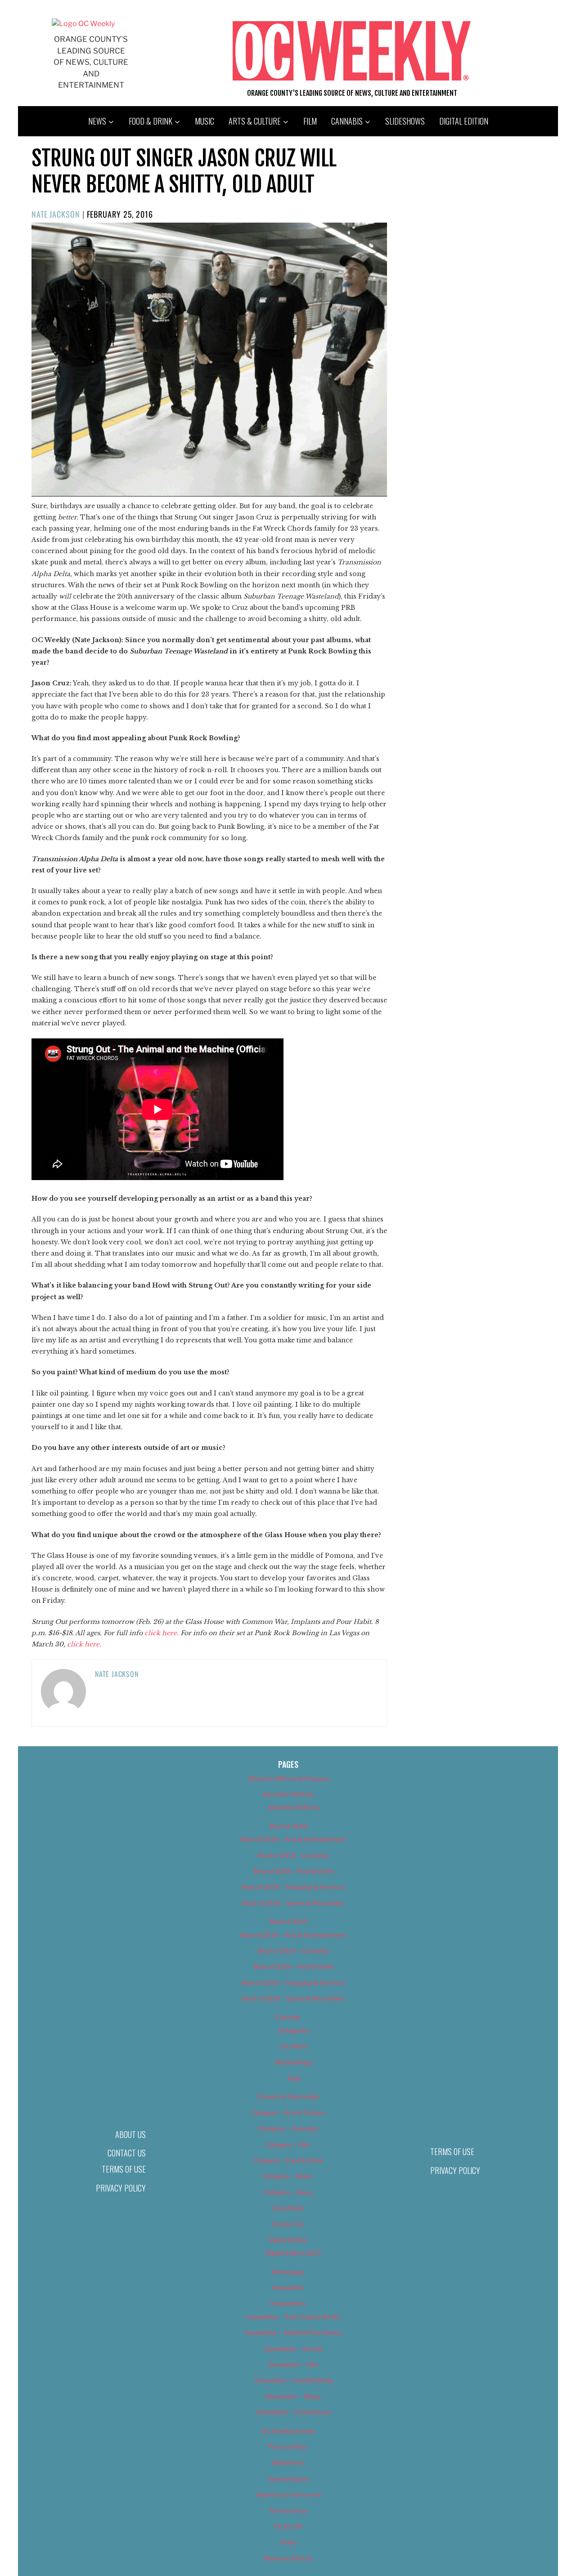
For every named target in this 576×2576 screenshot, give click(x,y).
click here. (162, 1633)
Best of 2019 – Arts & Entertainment (293, 1935)
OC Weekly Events (288, 2431)
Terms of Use (124, 2169)
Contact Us (127, 2153)
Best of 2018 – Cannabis (294, 1855)
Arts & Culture (255, 121)
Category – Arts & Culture (288, 2113)
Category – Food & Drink (288, 2160)
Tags (294, 2078)
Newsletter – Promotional (293, 2412)
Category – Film (288, 2144)
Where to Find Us (288, 2558)
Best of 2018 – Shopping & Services (293, 1887)
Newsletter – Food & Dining (294, 2380)
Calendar (288, 2017)
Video (288, 2542)
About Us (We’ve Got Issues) (288, 1778)
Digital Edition (464, 121)
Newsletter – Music (293, 2396)
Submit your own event (288, 2494)
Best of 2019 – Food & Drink (294, 1966)
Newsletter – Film (293, 2364)
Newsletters (288, 2303)
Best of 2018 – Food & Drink (294, 1871)
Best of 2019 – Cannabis (294, 1951)
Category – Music (288, 2176)
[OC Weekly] (83, 24)
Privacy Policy (121, 2188)
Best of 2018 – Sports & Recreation (293, 1903)
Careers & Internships (288, 2096)
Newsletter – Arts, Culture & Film (294, 2317)
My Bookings (294, 2062)
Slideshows (405, 121)
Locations (294, 2046)
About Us (130, 2134)
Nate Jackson (56, 214)
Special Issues (288, 2479)
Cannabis (347, 121)
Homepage (288, 2272)
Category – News (288, 2192)
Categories (293, 2030)
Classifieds (288, 2208)
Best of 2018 (288, 1826)
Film (310, 121)
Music (205, 121)
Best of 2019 (288, 1921)
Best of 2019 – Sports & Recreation (293, 1998)
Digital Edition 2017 (294, 2253)
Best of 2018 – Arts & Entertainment (293, 1839)
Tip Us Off (288, 2526)
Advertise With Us (288, 1794)
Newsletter (288, 2288)
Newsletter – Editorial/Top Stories (293, 2332)
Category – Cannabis (288, 2128)
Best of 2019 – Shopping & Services (293, 1983)
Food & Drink (151, 121)
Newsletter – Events (294, 2349)
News (97, 121)
